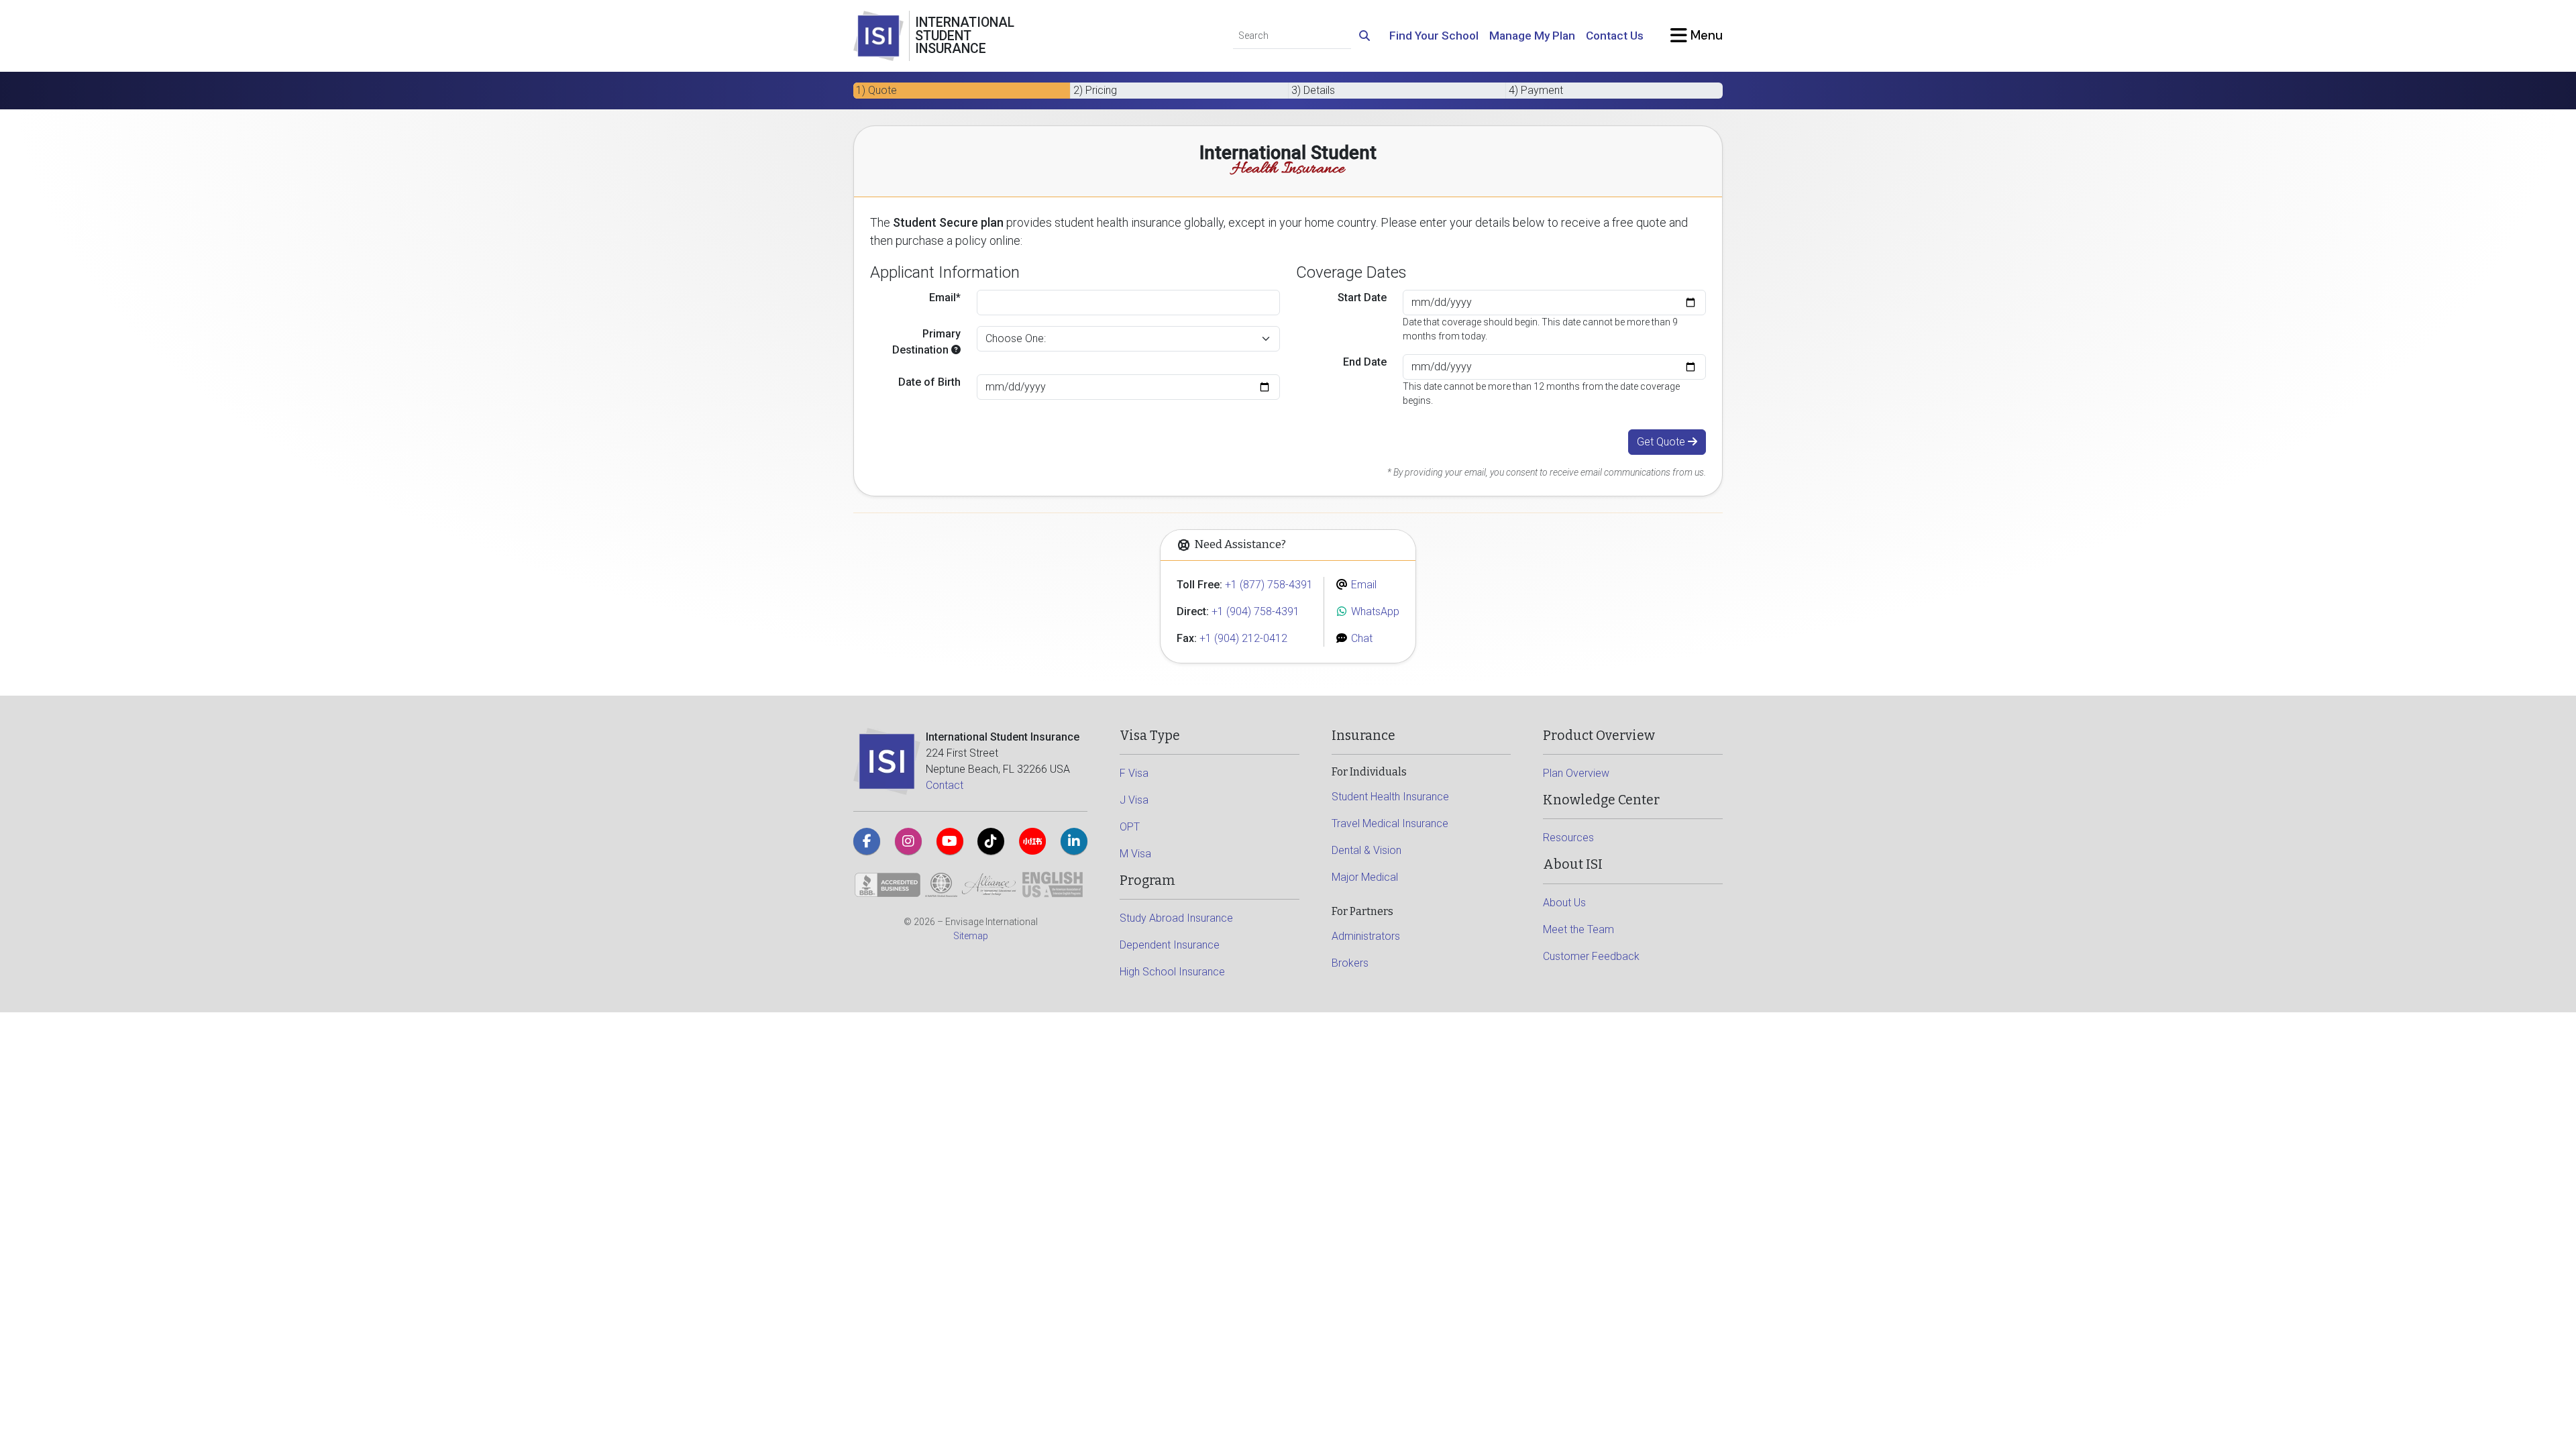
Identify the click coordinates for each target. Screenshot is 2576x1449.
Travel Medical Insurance (1390, 823)
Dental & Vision (1366, 850)
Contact (945, 785)
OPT (1130, 827)
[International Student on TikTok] (991, 841)
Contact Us (1615, 36)
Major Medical (1365, 877)
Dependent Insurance (1170, 945)
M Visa (1135, 854)
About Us (1564, 903)
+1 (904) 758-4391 (1255, 611)
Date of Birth (929, 382)
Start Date (1362, 298)
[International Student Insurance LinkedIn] (1074, 841)
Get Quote (1662, 442)
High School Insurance (1172, 972)
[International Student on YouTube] (950, 841)
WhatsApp (1374, 611)
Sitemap (971, 936)
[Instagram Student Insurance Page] (908, 841)
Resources (1568, 838)
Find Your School (1434, 36)
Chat (1360, 638)
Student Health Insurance (1390, 797)
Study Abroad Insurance (1176, 918)
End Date (1365, 362)
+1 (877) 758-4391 (1269, 585)
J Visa (1134, 800)
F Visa (1134, 773)
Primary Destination (926, 342)
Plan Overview (1576, 773)
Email (1362, 585)
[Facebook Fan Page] (867, 841)
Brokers (1350, 963)
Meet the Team (1578, 929)
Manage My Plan (1532, 36)
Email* (945, 298)
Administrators (1366, 936)
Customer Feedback (1591, 956)
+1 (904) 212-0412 (1243, 638)
